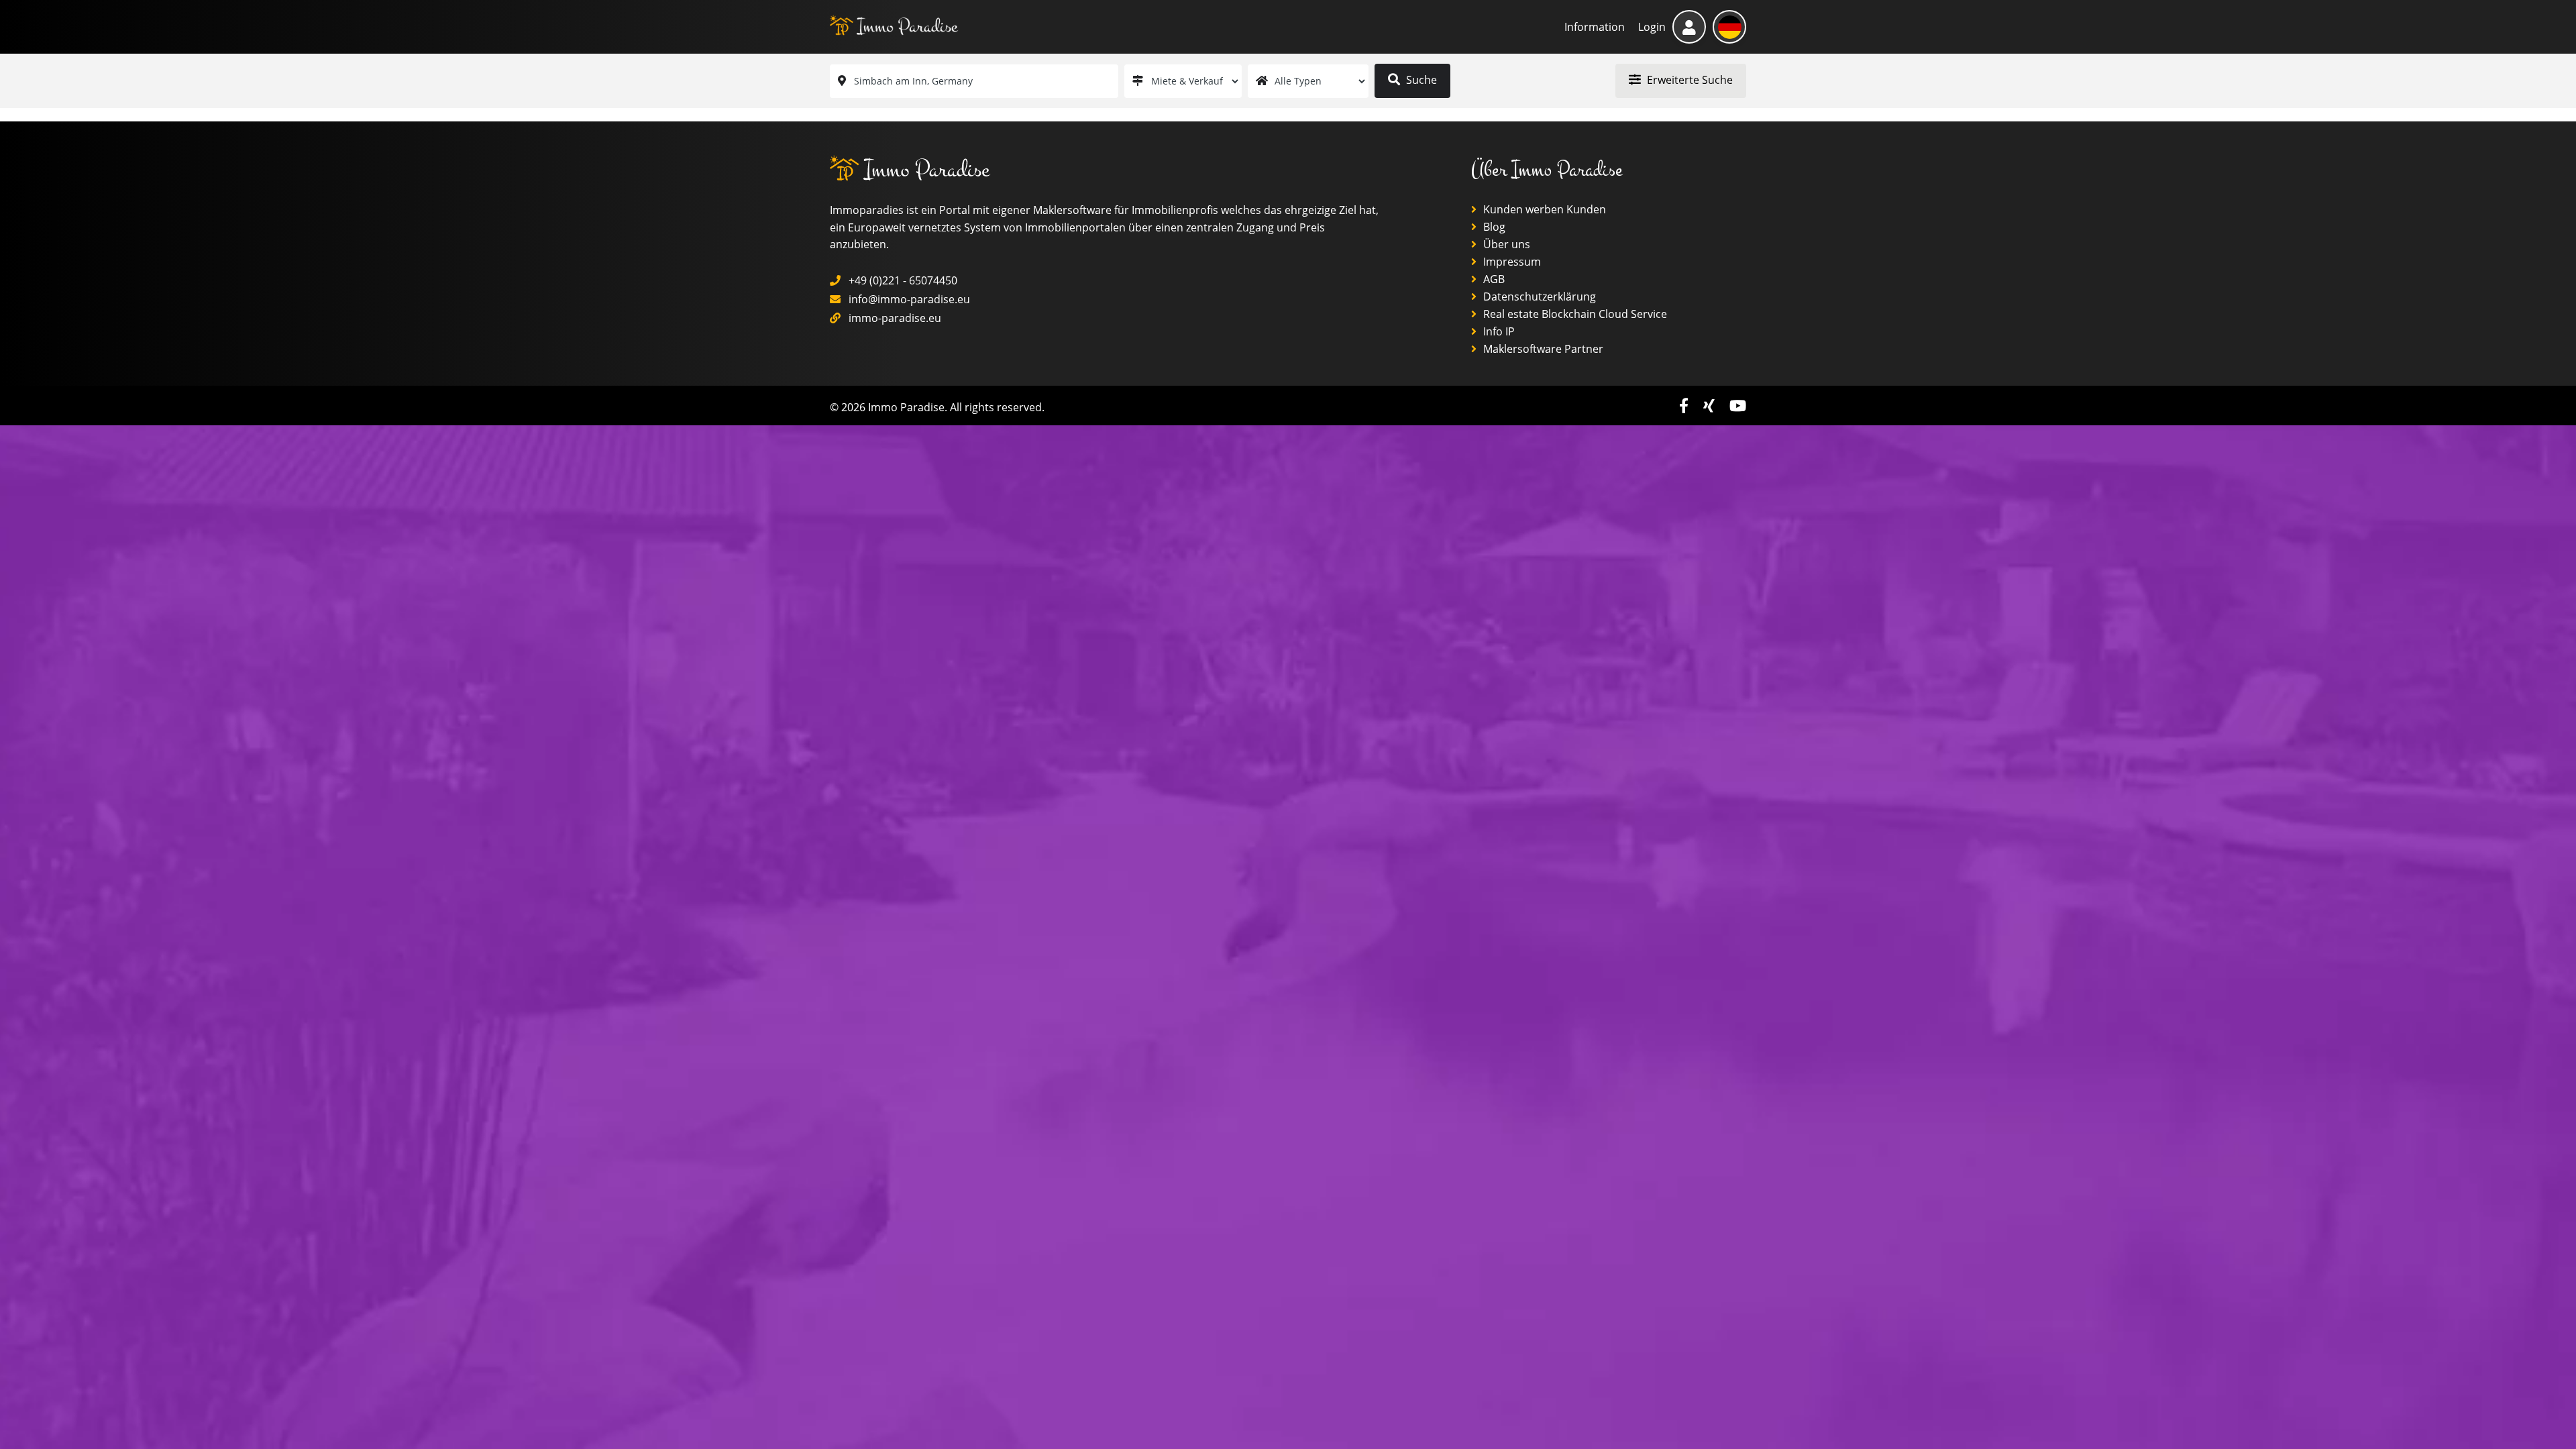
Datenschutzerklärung (1538, 297)
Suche (1420, 80)
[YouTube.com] (1738, 406)
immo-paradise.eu (895, 318)
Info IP (1498, 331)
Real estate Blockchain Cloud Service (1574, 314)
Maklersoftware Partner (1542, 349)
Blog (1493, 227)
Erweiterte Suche (1688, 80)
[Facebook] (1686, 406)
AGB (1493, 279)
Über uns (1505, 244)
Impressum (1511, 262)
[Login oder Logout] (1689, 27)
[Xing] (1711, 406)
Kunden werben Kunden (1543, 209)
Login (1652, 27)
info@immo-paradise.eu (909, 299)
